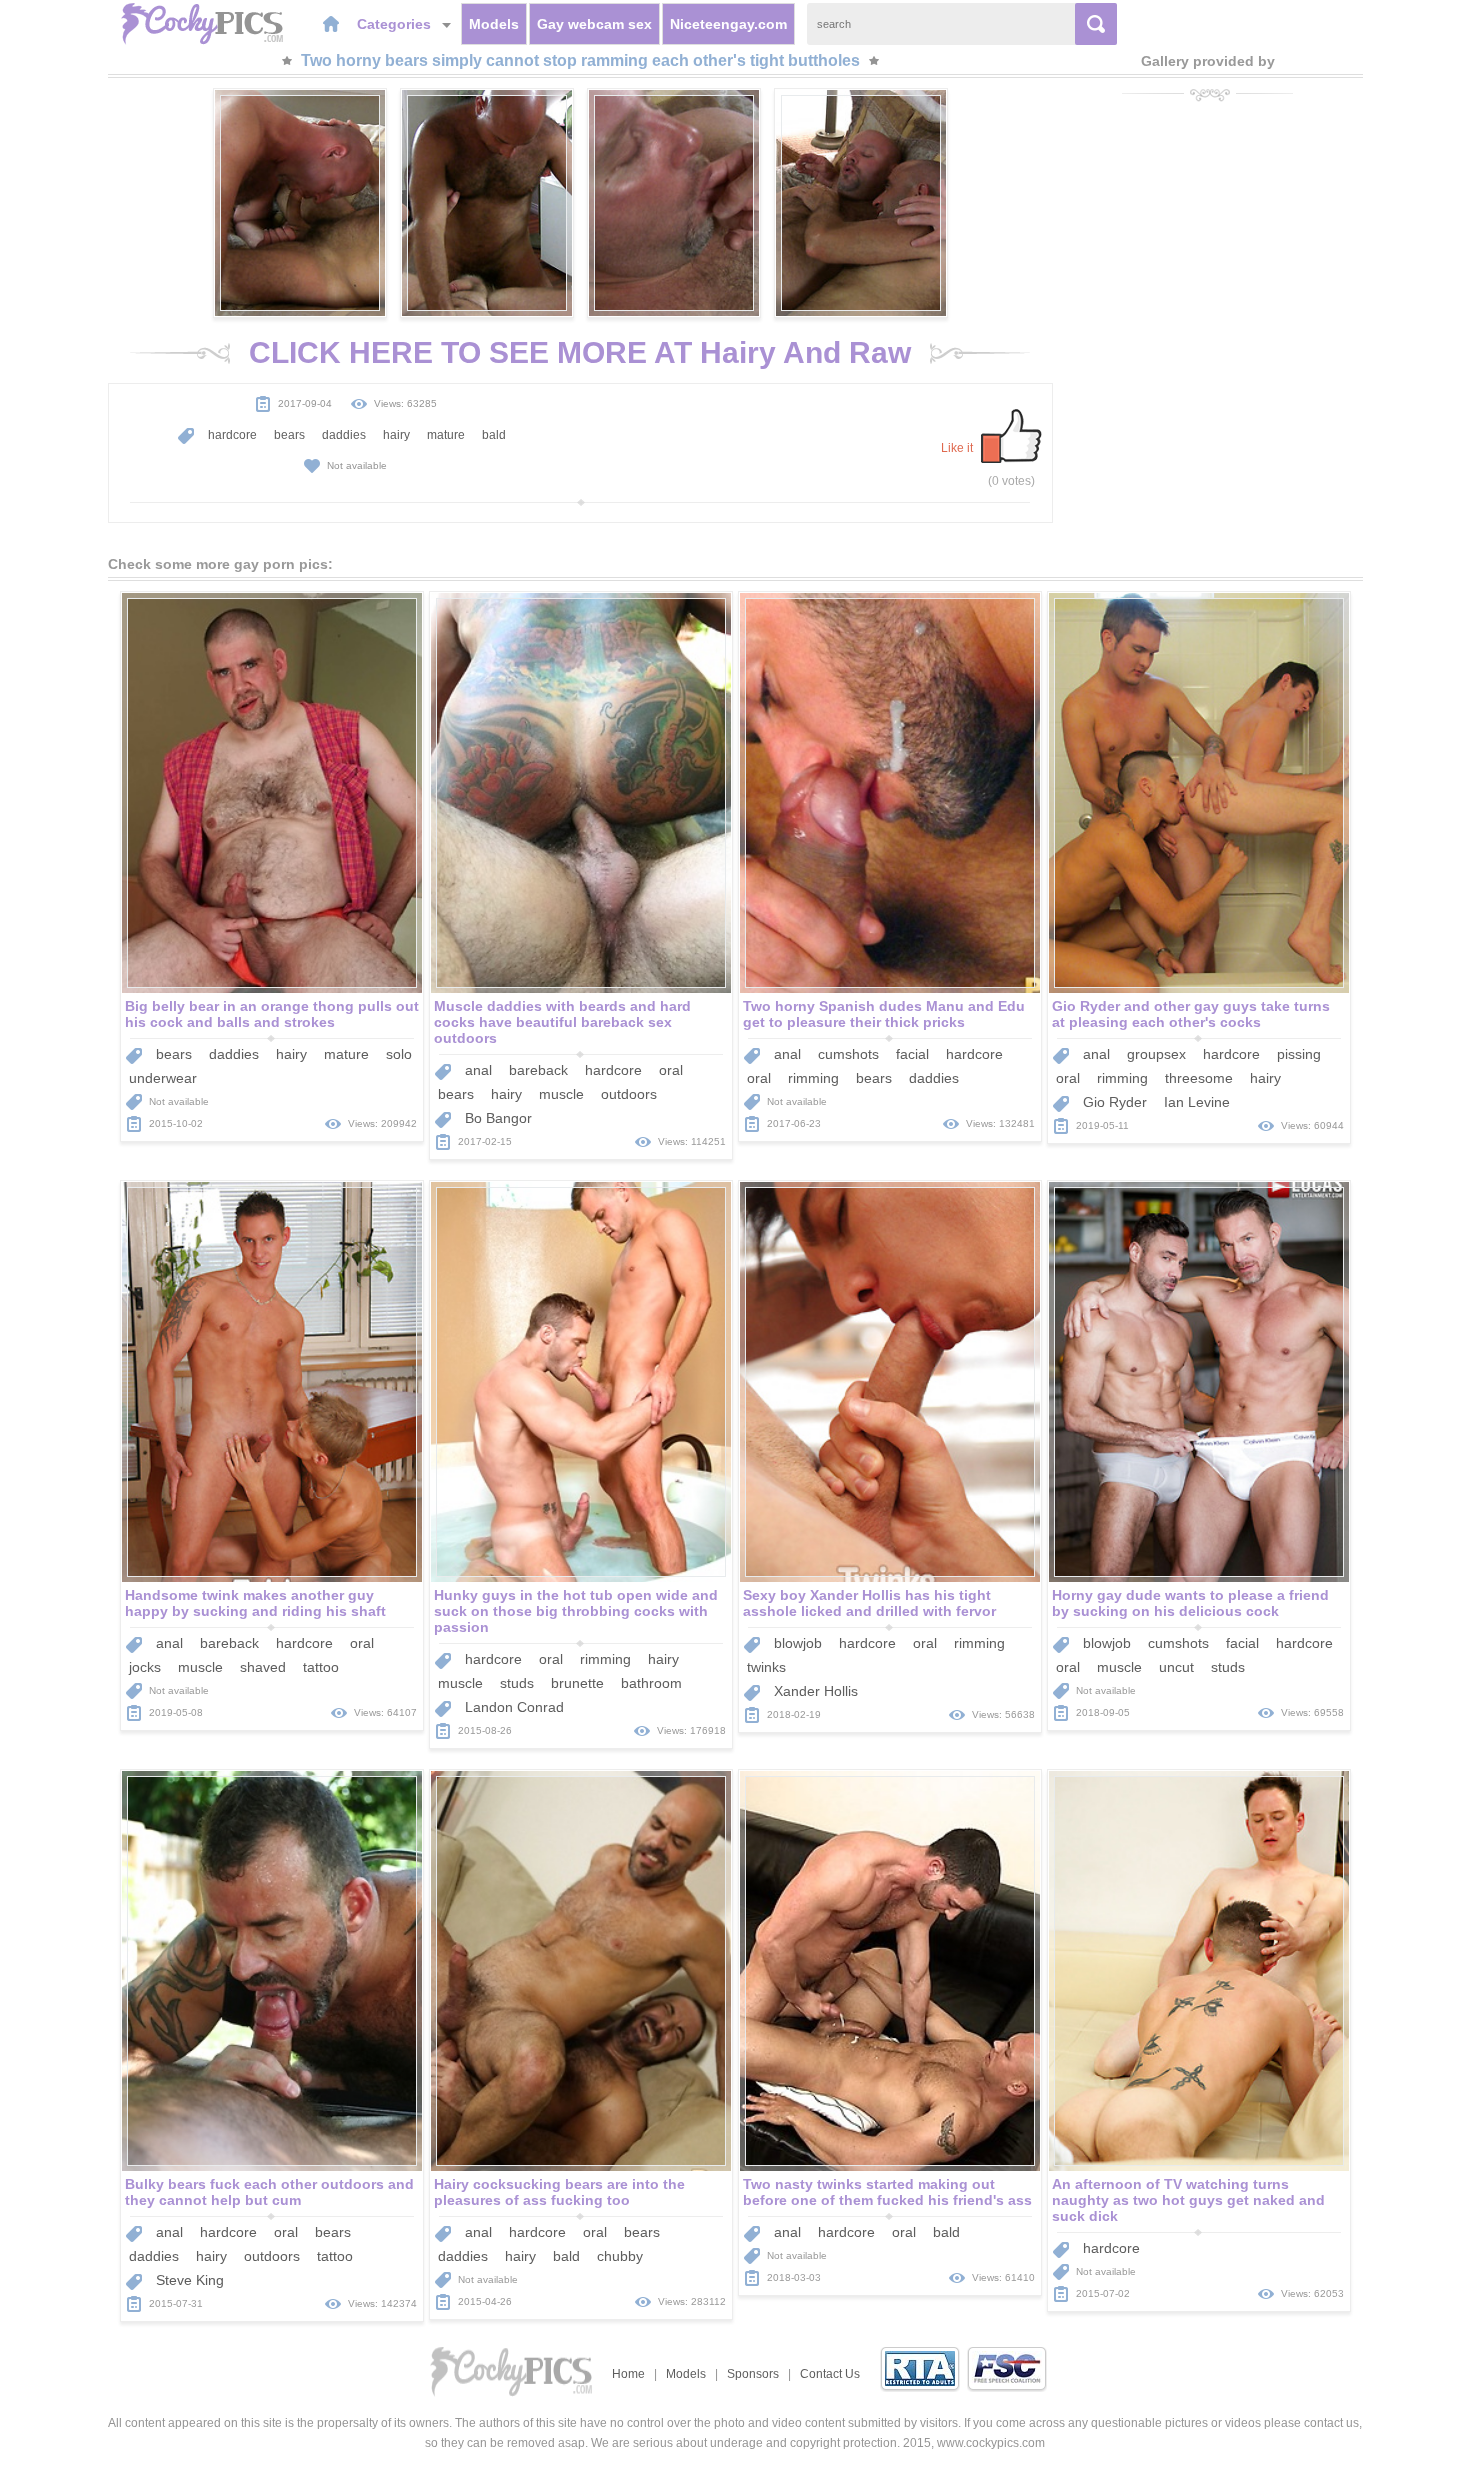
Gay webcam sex (594, 24)
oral (671, 1070)
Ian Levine (1197, 1102)
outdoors (629, 1094)
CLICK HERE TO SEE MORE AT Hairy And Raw (580, 352)
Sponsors (753, 2374)
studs (517, 1683)
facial (912, 1054)
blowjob (798, 1643)
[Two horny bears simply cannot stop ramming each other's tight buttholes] (300, 203)
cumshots (848, 1054)
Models (494, 24)
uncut (1176, 1667)
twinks (766, 1667)
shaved (263, 1667)
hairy (396, 435)
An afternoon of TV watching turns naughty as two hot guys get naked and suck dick (1188, 2200)
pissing (1299, 1054)
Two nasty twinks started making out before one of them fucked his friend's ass (887, 2192)
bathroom (651, 1683)
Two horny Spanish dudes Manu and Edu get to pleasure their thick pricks (884, 1014)
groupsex (1156, 1054)
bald (494, 435)
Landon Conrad (514, 1707)
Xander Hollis (816, 1691)
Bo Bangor (498, 1118)
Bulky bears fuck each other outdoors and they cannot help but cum (269, 2192)
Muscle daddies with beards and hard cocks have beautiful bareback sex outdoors (562, 1022)
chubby (620, 2256)
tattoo (321, 1667)
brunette (577, 1683)
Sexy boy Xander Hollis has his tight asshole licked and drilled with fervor (869, 1603)
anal (478, 1070)
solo (399, 1054)
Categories (396, 24)
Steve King (190, 2280)
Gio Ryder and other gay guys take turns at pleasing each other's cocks (1191, 1014)
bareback (538, 1070)
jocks (145, 1667)
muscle (561, 1094)
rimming (813, 1078)
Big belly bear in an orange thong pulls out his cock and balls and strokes (272, 1014)
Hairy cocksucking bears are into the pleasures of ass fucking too (559, 2192)
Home (628, 2374)
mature (446, 435)
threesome (1199, 1078)
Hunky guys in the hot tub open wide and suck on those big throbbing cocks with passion (576, 1611)
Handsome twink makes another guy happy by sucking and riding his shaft (255, 1603)
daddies (344, 435)
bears (289, 435)
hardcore (232, 435)
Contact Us (830, 2374)
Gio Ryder (1115, 1102)
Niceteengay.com (728, 24)
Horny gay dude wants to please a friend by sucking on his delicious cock (1190, 1603)
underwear (163, 1078)
